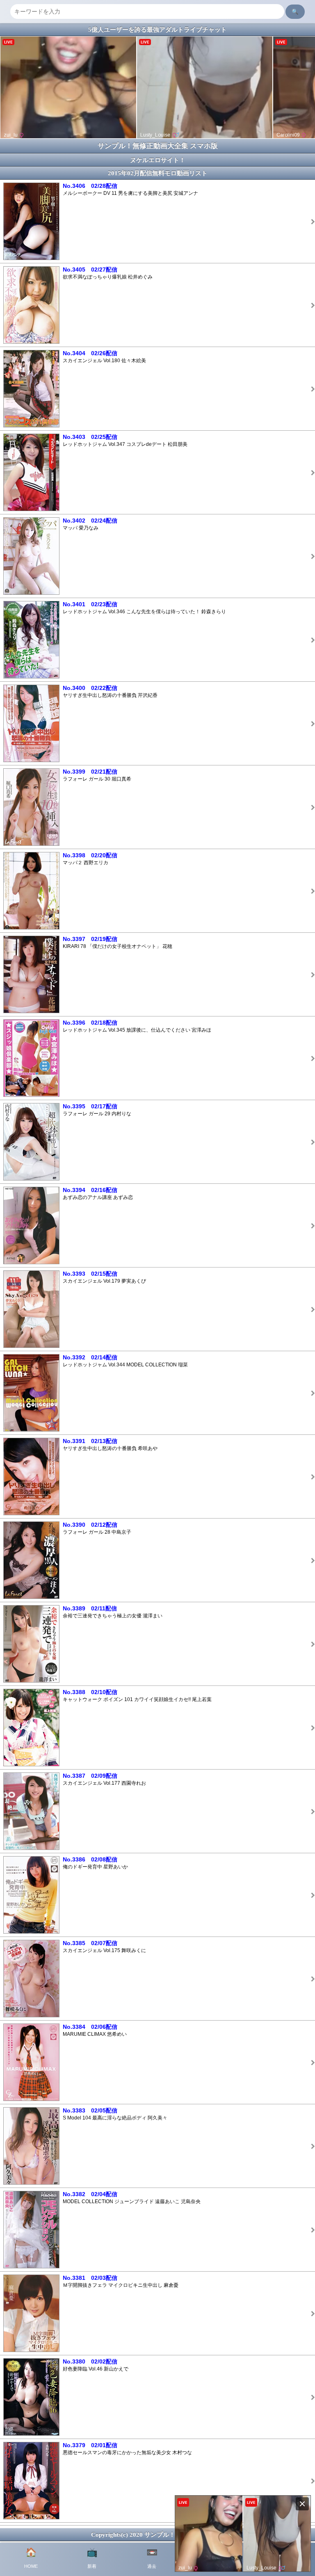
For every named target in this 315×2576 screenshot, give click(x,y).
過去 (152, 2558)
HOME (31, 2558)
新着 (92, 2558)
